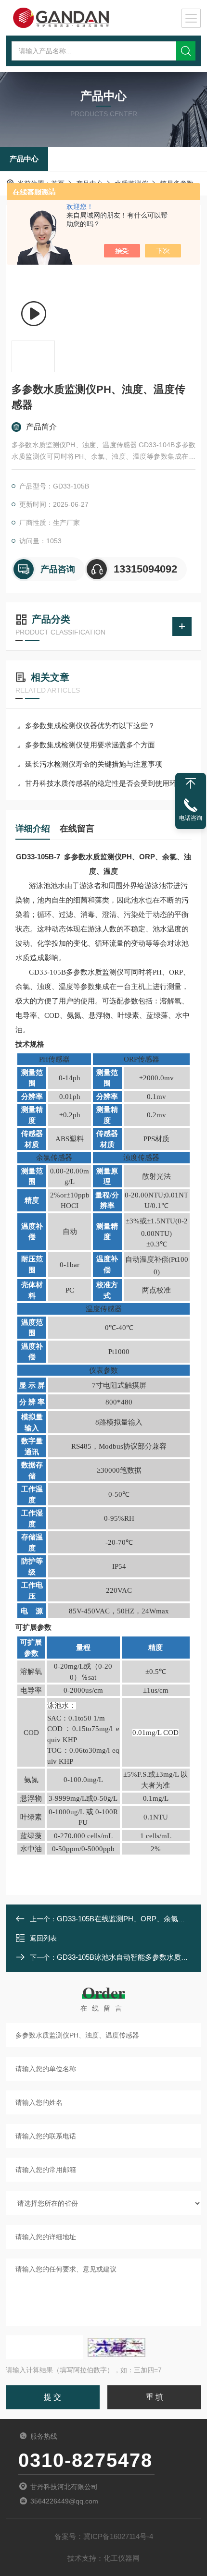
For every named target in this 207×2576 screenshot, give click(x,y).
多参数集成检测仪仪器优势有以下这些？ (90, 726)
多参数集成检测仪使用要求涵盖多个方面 (90, 745)
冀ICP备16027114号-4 (118, 2536)
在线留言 (77, 829)
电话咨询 (191, 818)
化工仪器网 (122, 2558)
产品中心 (24, 159)
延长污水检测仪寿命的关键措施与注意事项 (94, 764)
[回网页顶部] (191, 783)
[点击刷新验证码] (116, 2347)
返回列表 (43, 1938)
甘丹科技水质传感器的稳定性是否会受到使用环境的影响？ (108, 783)
